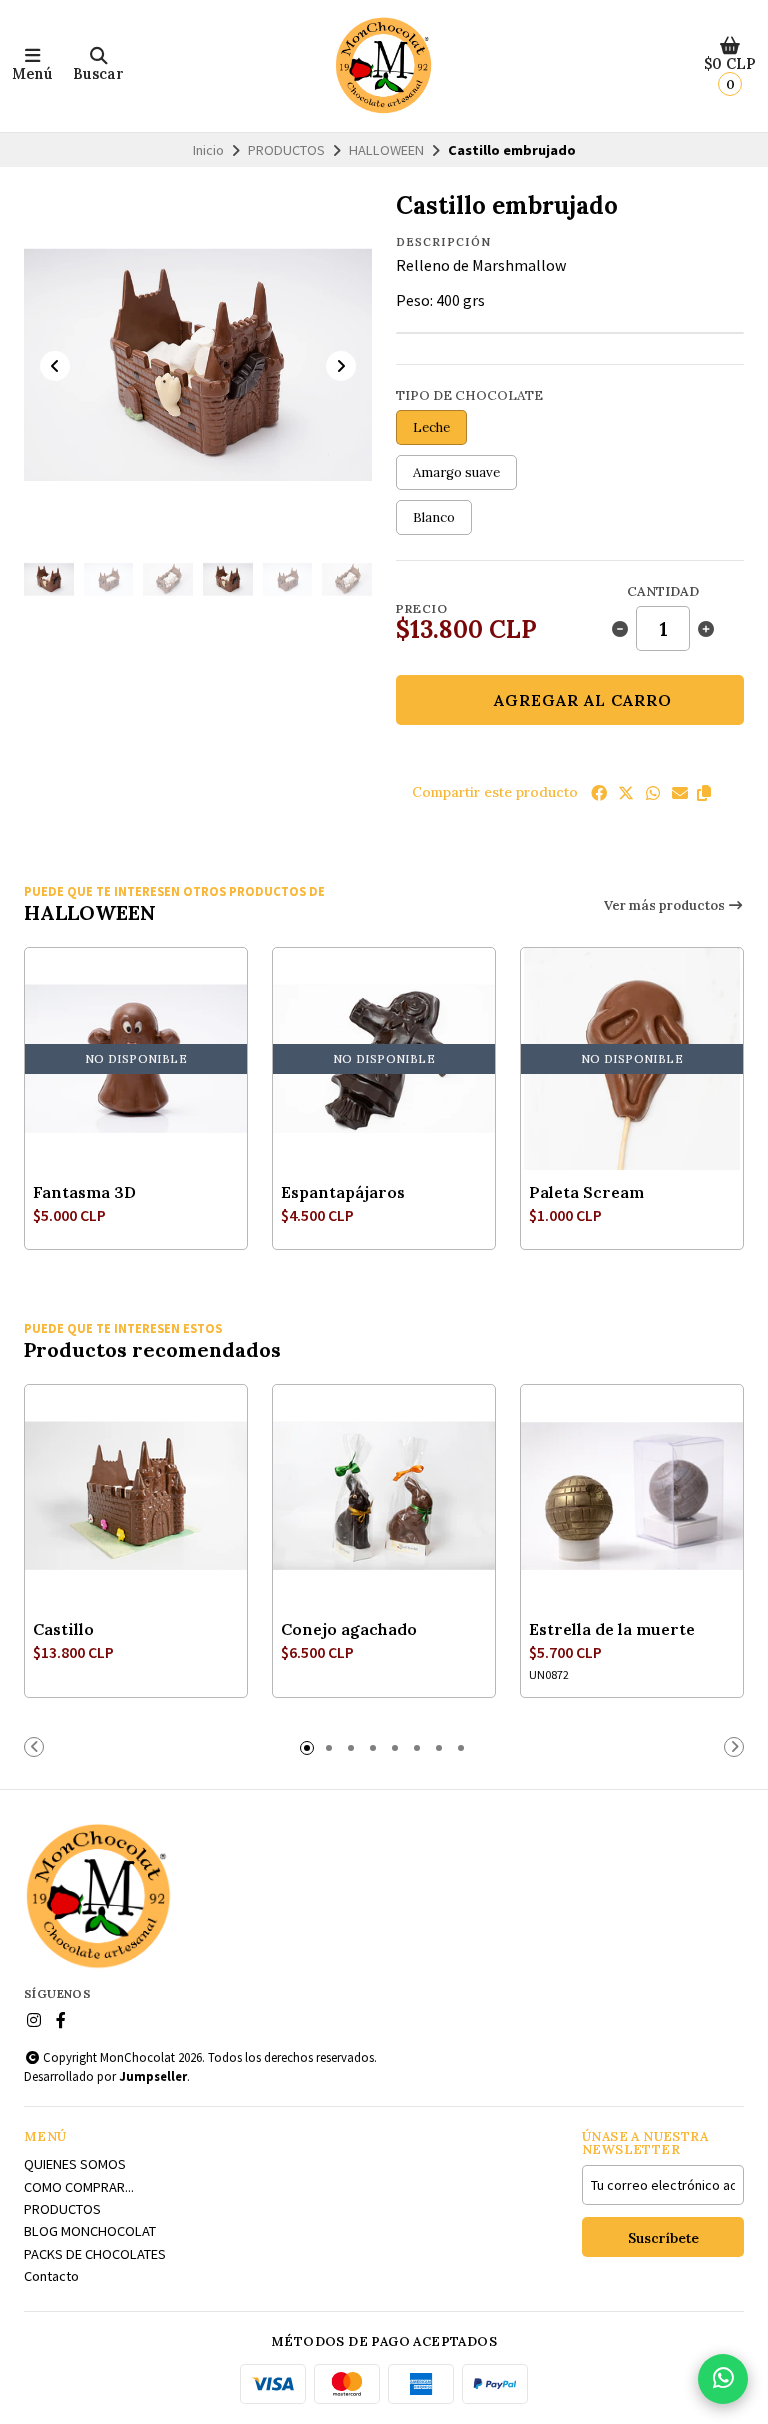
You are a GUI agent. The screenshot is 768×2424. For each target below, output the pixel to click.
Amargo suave (456, 472)
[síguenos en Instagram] (34, 2020)
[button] (704, 793)
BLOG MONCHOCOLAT (90, 2231)
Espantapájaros (343, 1192)
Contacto (51, 2276)
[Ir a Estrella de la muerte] (632, 1496)
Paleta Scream (586, 1192)
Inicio (208, 150)
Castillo (63, 1629)
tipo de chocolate (469, 395)
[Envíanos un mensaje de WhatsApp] (723, 2379)
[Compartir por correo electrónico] (680, 793)
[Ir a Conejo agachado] (384, 1496)
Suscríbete (663, 2238)
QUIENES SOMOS (75, 2164)
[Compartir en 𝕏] (626, 793)
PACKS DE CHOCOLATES (95, 2254)
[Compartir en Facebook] (599, 793)
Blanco (434, 517)
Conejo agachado (349, 1629)
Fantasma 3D (84, 1192)
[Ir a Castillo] (136, 1496)
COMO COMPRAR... (79, 2187)
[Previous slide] (55, 366)
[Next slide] (341, 366)
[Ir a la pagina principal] (384, 66)
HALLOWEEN (386, 150)
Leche (431, 427)
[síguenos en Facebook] (61, 2020)
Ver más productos (666, 905)
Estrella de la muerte (612, 1629)
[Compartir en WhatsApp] (653, 793)
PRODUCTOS (286, 150)
